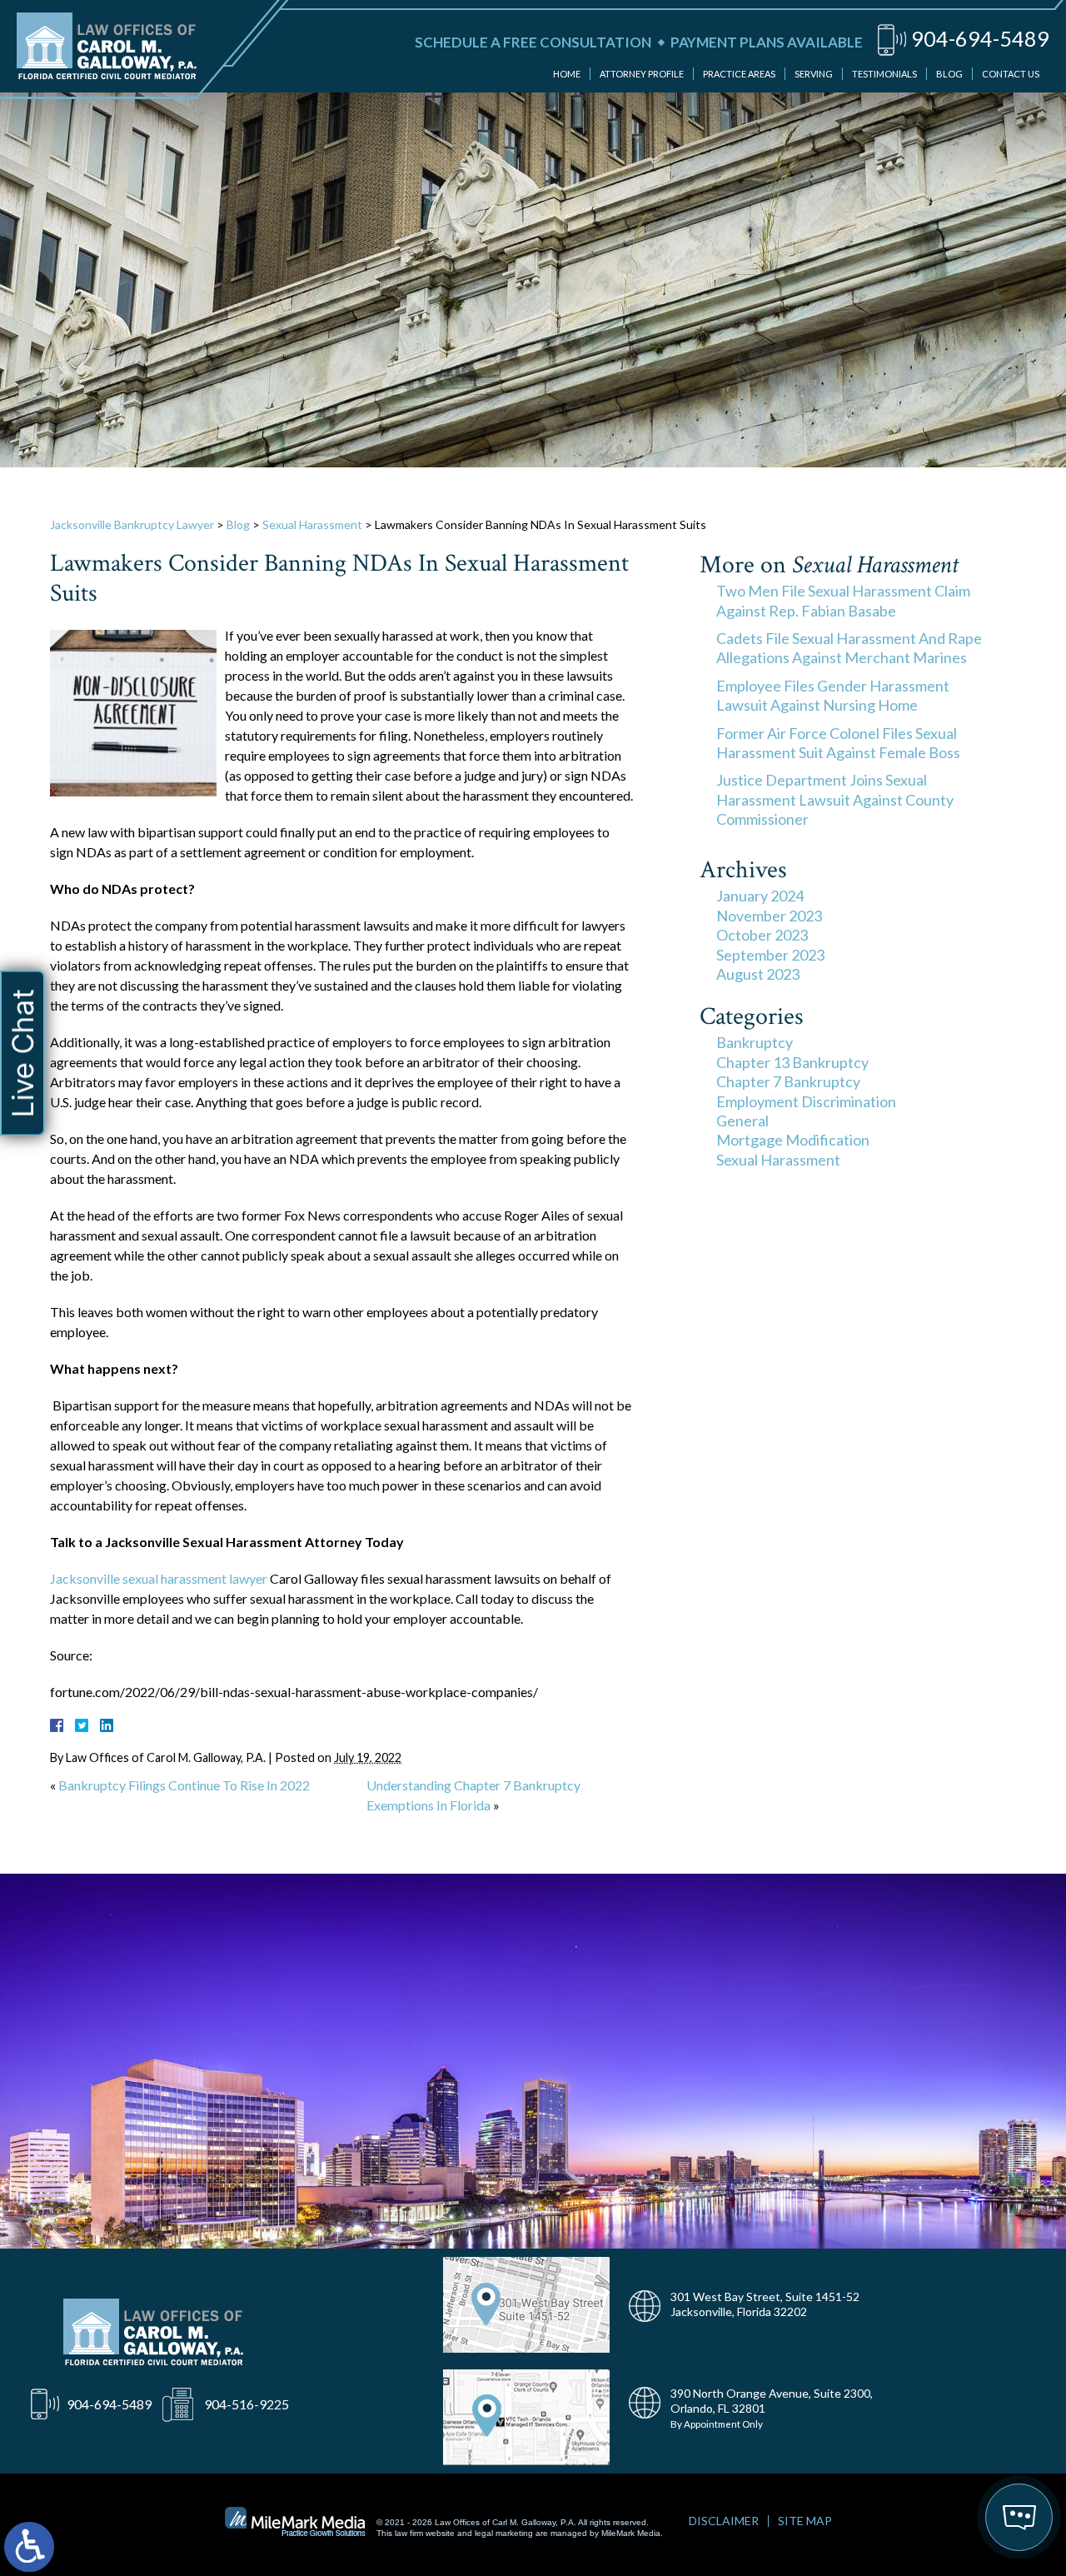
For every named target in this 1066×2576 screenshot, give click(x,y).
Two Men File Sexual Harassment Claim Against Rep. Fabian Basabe (843, 600)
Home (567, 74)
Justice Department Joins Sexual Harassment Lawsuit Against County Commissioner (835, 799)
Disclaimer (724, 2521)
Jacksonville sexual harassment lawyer (159, 1578)
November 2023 (769, 916)
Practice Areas (739, 74)
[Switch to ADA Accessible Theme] (29, 2547)
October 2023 (762, 935)
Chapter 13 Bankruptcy (792, 1062)
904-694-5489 (980, 38)
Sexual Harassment (312, 524)
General (742, 1121)
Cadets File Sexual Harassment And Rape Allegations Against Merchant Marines (849, 648)
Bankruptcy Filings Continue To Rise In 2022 (184, 1785)
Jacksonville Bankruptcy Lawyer (132, 524)
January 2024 (760, 896)
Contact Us (1011, 74)
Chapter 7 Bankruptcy (788, 1081)
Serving (814, 74)
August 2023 (758, 974)
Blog (949, 74)
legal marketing (504, 2533)
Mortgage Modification (793, 1140)
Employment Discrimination (806, 1101)
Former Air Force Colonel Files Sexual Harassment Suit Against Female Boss (838, 743)
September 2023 (770, 955)
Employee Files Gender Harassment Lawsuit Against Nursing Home (833, 695)
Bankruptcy (755, 1042)
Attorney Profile (642, 74)
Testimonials (884, 74)
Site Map (805, 2521)
